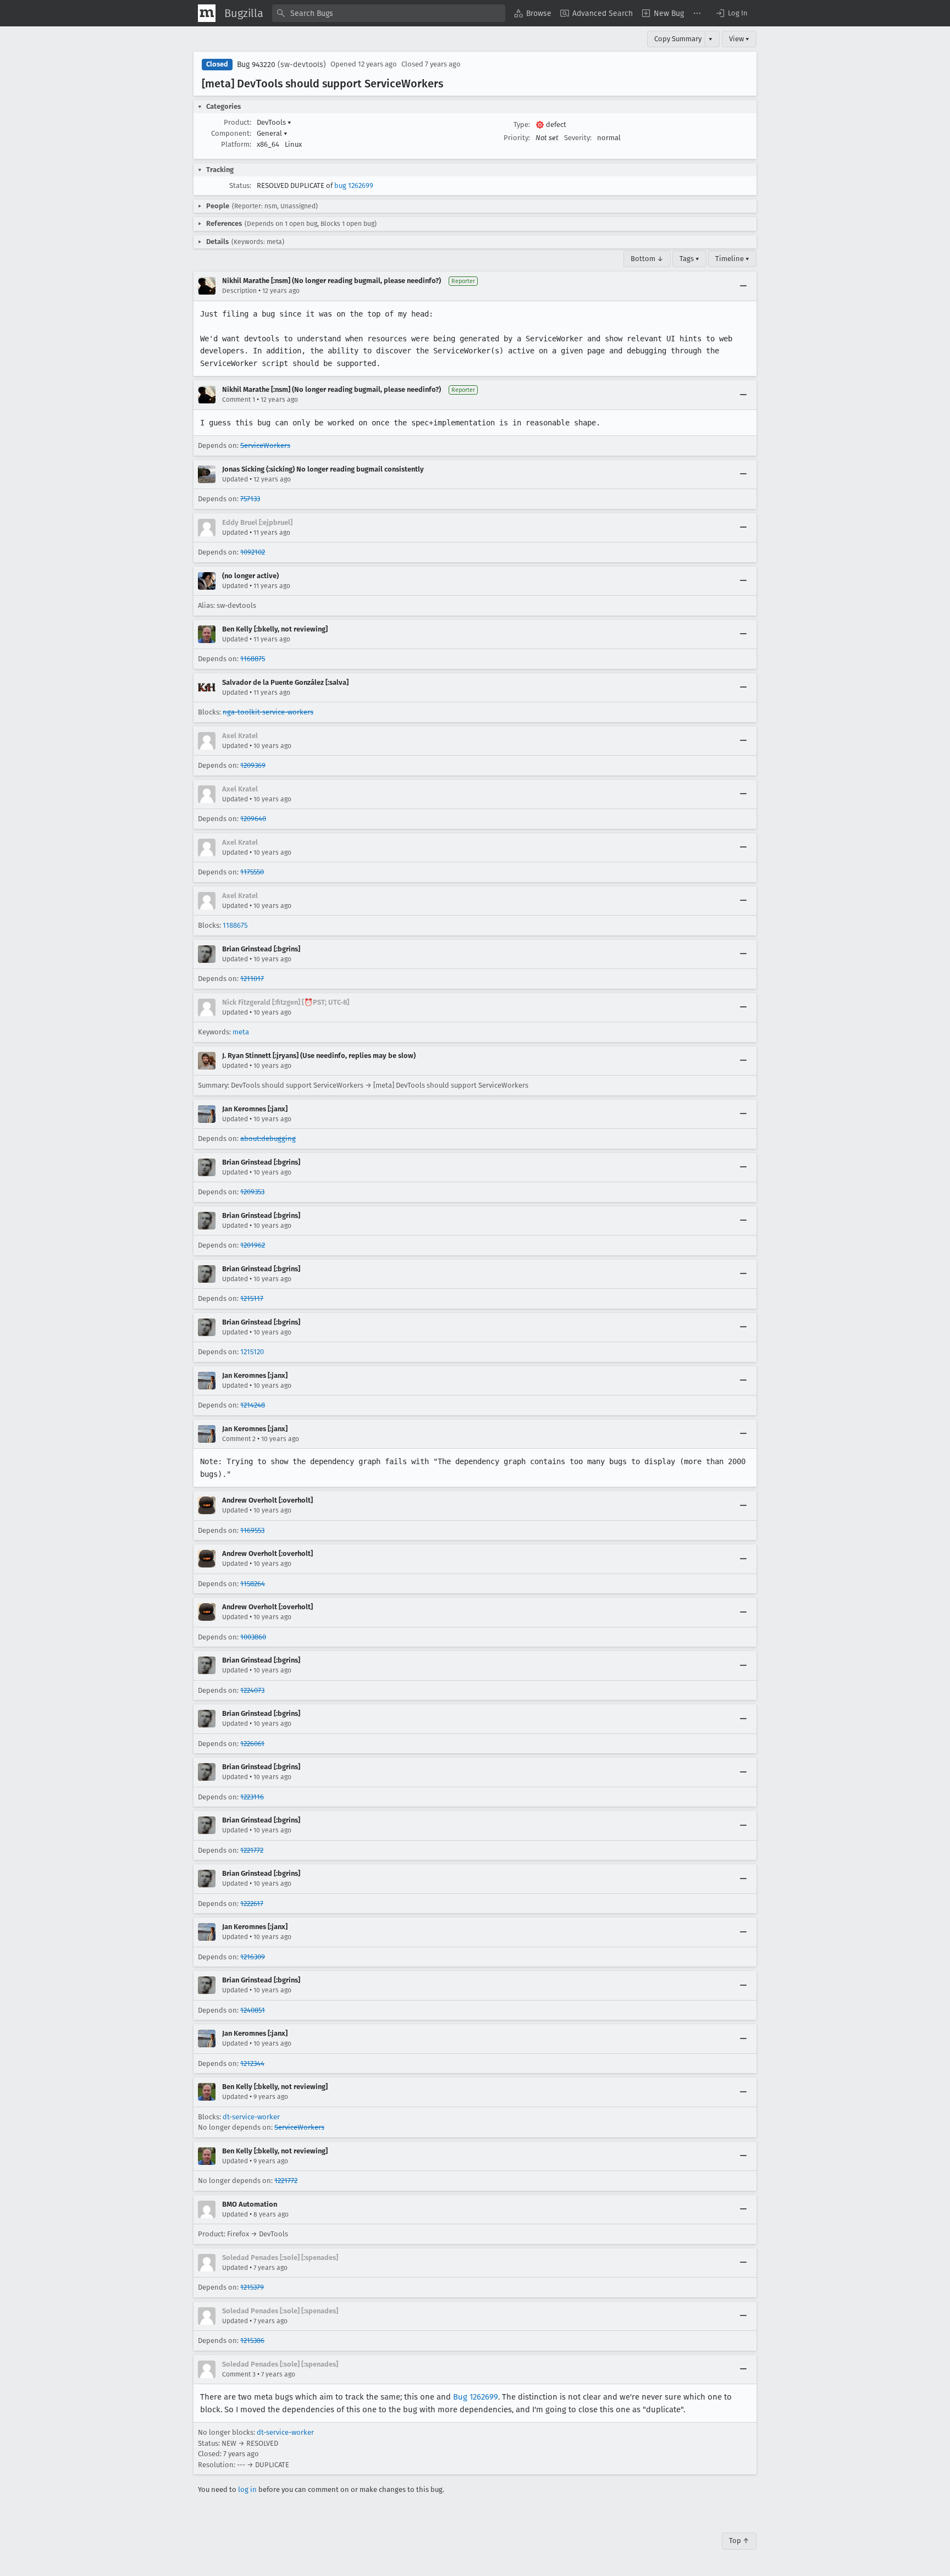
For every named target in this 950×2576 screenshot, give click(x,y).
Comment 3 (239, 2374)
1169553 (252, 1530)
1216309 (253, 1957)
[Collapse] (743, 286)
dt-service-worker (251, 2117)
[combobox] (389, 13)
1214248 (253, 1405)
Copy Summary (678, 39)
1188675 (235, 925)
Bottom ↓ (647, 259)
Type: (522, 124)
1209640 (253, 819)
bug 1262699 (354, 185)
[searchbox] (389, 13)
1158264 (253, 1584)
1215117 (252, 1298)
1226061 (252, 1744)
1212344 (252, 2063)
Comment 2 (239, 1439)
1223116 (252, 1797)
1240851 (253, 2010)
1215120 (252, 1352)
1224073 (252, 1690)
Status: (240, 185)
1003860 (253, 1637)
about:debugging (268, 1139)
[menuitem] (533, 13)
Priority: (517, 138)
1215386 (252, 2340)
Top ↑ (739, 2541)
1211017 (252, 979)
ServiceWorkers (265, 445)
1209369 (253, 765)
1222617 (252, 1904)
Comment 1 (239, 400)
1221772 (252, 1850)
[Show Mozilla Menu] (207, 13)
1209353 (252, 1192)
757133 (250, 499)
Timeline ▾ (732, 259)
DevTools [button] (274, 122)
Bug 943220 (256, 65)
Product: (237, 122)
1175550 (252, 872)
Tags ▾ (689, 259)
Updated (235, 479)
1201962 (253, 1245)
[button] (731, 13)
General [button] (272, 133)
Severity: (578, 138)
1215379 (252, 2287)
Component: (231, 133)
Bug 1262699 (476, 2397)
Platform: (236, 144)
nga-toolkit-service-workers (268, 712)
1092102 (253, 552)
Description (239, 291)
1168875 (253, 659)
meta (241, 1032)
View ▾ (739, 39)
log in (247, 2489)
